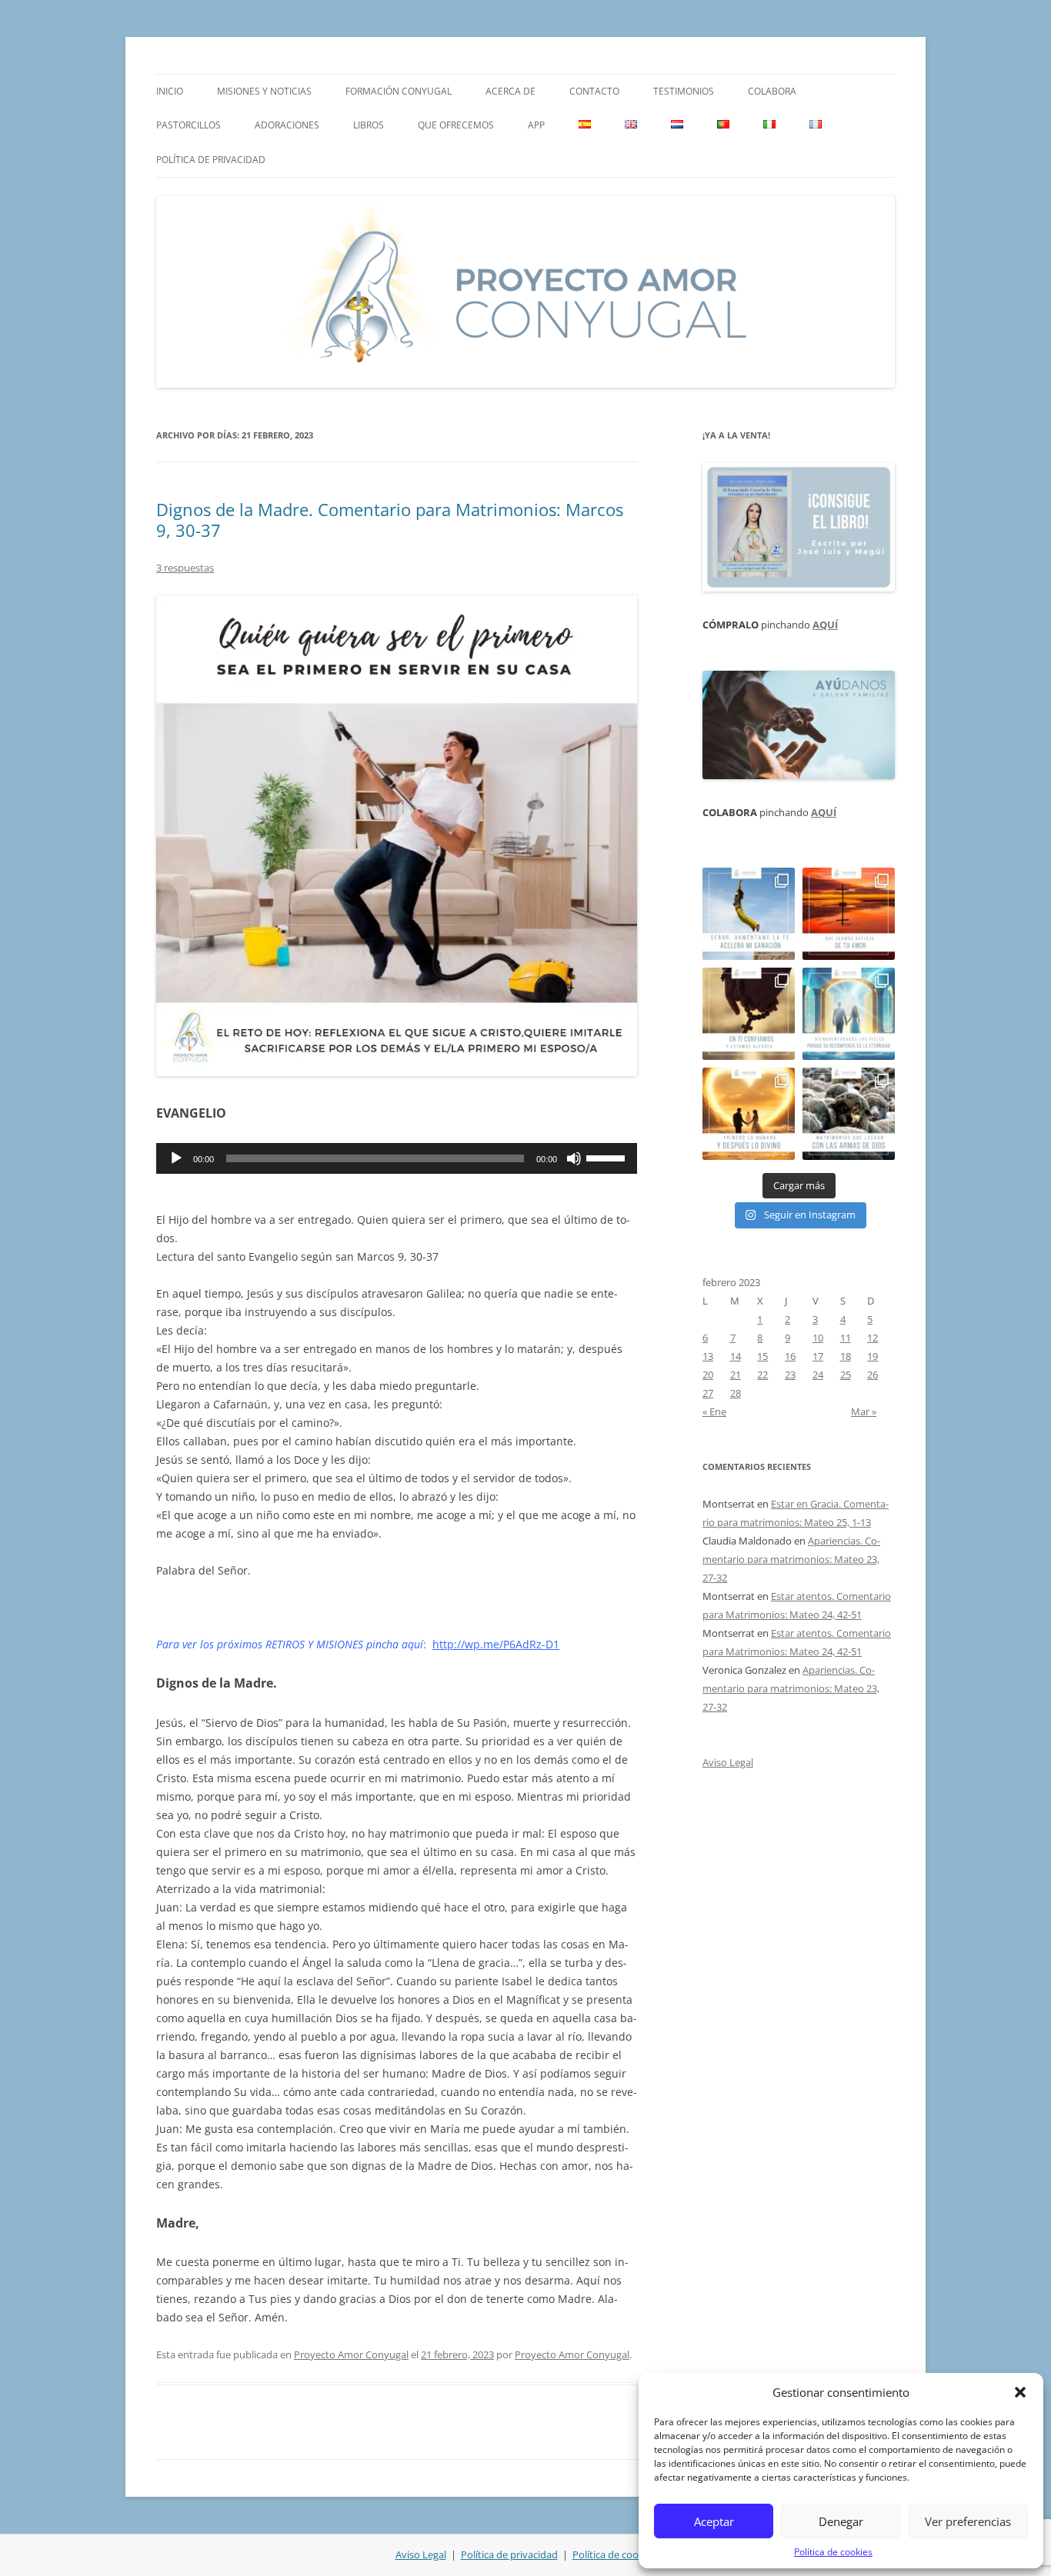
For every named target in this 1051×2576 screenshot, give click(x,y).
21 (736, 1375)
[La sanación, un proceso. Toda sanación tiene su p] (749, 914)
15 (762, 1356)
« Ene (714, 1411)
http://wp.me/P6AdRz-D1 (496, 1644)
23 (790, 1375)
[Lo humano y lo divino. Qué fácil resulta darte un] (749, 1114)
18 (846, 1356)
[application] (397, 1158)
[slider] (608, 1157)
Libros (369, 125)
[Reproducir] (176, 1158)
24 (818, 1375)
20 (708, 1375)
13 (708, 1356)
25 (846, 1375)
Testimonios (684, 91)
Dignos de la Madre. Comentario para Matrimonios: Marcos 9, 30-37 (390, 519)
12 (872, 1338)
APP (536, 125)
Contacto (594, 91)
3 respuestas (185, 568)
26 (872, 1375)
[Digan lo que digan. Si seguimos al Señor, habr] (849, 1014)
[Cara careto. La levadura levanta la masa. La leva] (849, 914)
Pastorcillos (189, 125)
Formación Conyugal (399, 91)
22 (762, 1375)
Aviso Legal (728, 1762)
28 (736, 1393)
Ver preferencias (968, 2521)
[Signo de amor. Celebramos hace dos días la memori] (749, 1014)
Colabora (772, 91)
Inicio (170, 91)
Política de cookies (833, 2552)
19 (872, 1356)
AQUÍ (825, 625)
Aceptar (714, 2521)
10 (818, 1338)
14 (736, 1356)
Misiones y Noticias (264, 91)
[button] (1020, 2392)
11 (846, 1338)
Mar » (864, 1411)
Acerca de (510, 91)
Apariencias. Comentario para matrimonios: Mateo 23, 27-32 (791, 1559)
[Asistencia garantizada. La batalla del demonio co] (849, 1114)
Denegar (841, 2521)
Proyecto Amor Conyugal (351, 2354)
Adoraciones (287, 125)
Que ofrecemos (456, 125)
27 (708, 1393)
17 (818, 1356)
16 (790, 1356)
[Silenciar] (574, 1158)
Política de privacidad (211, 160)
